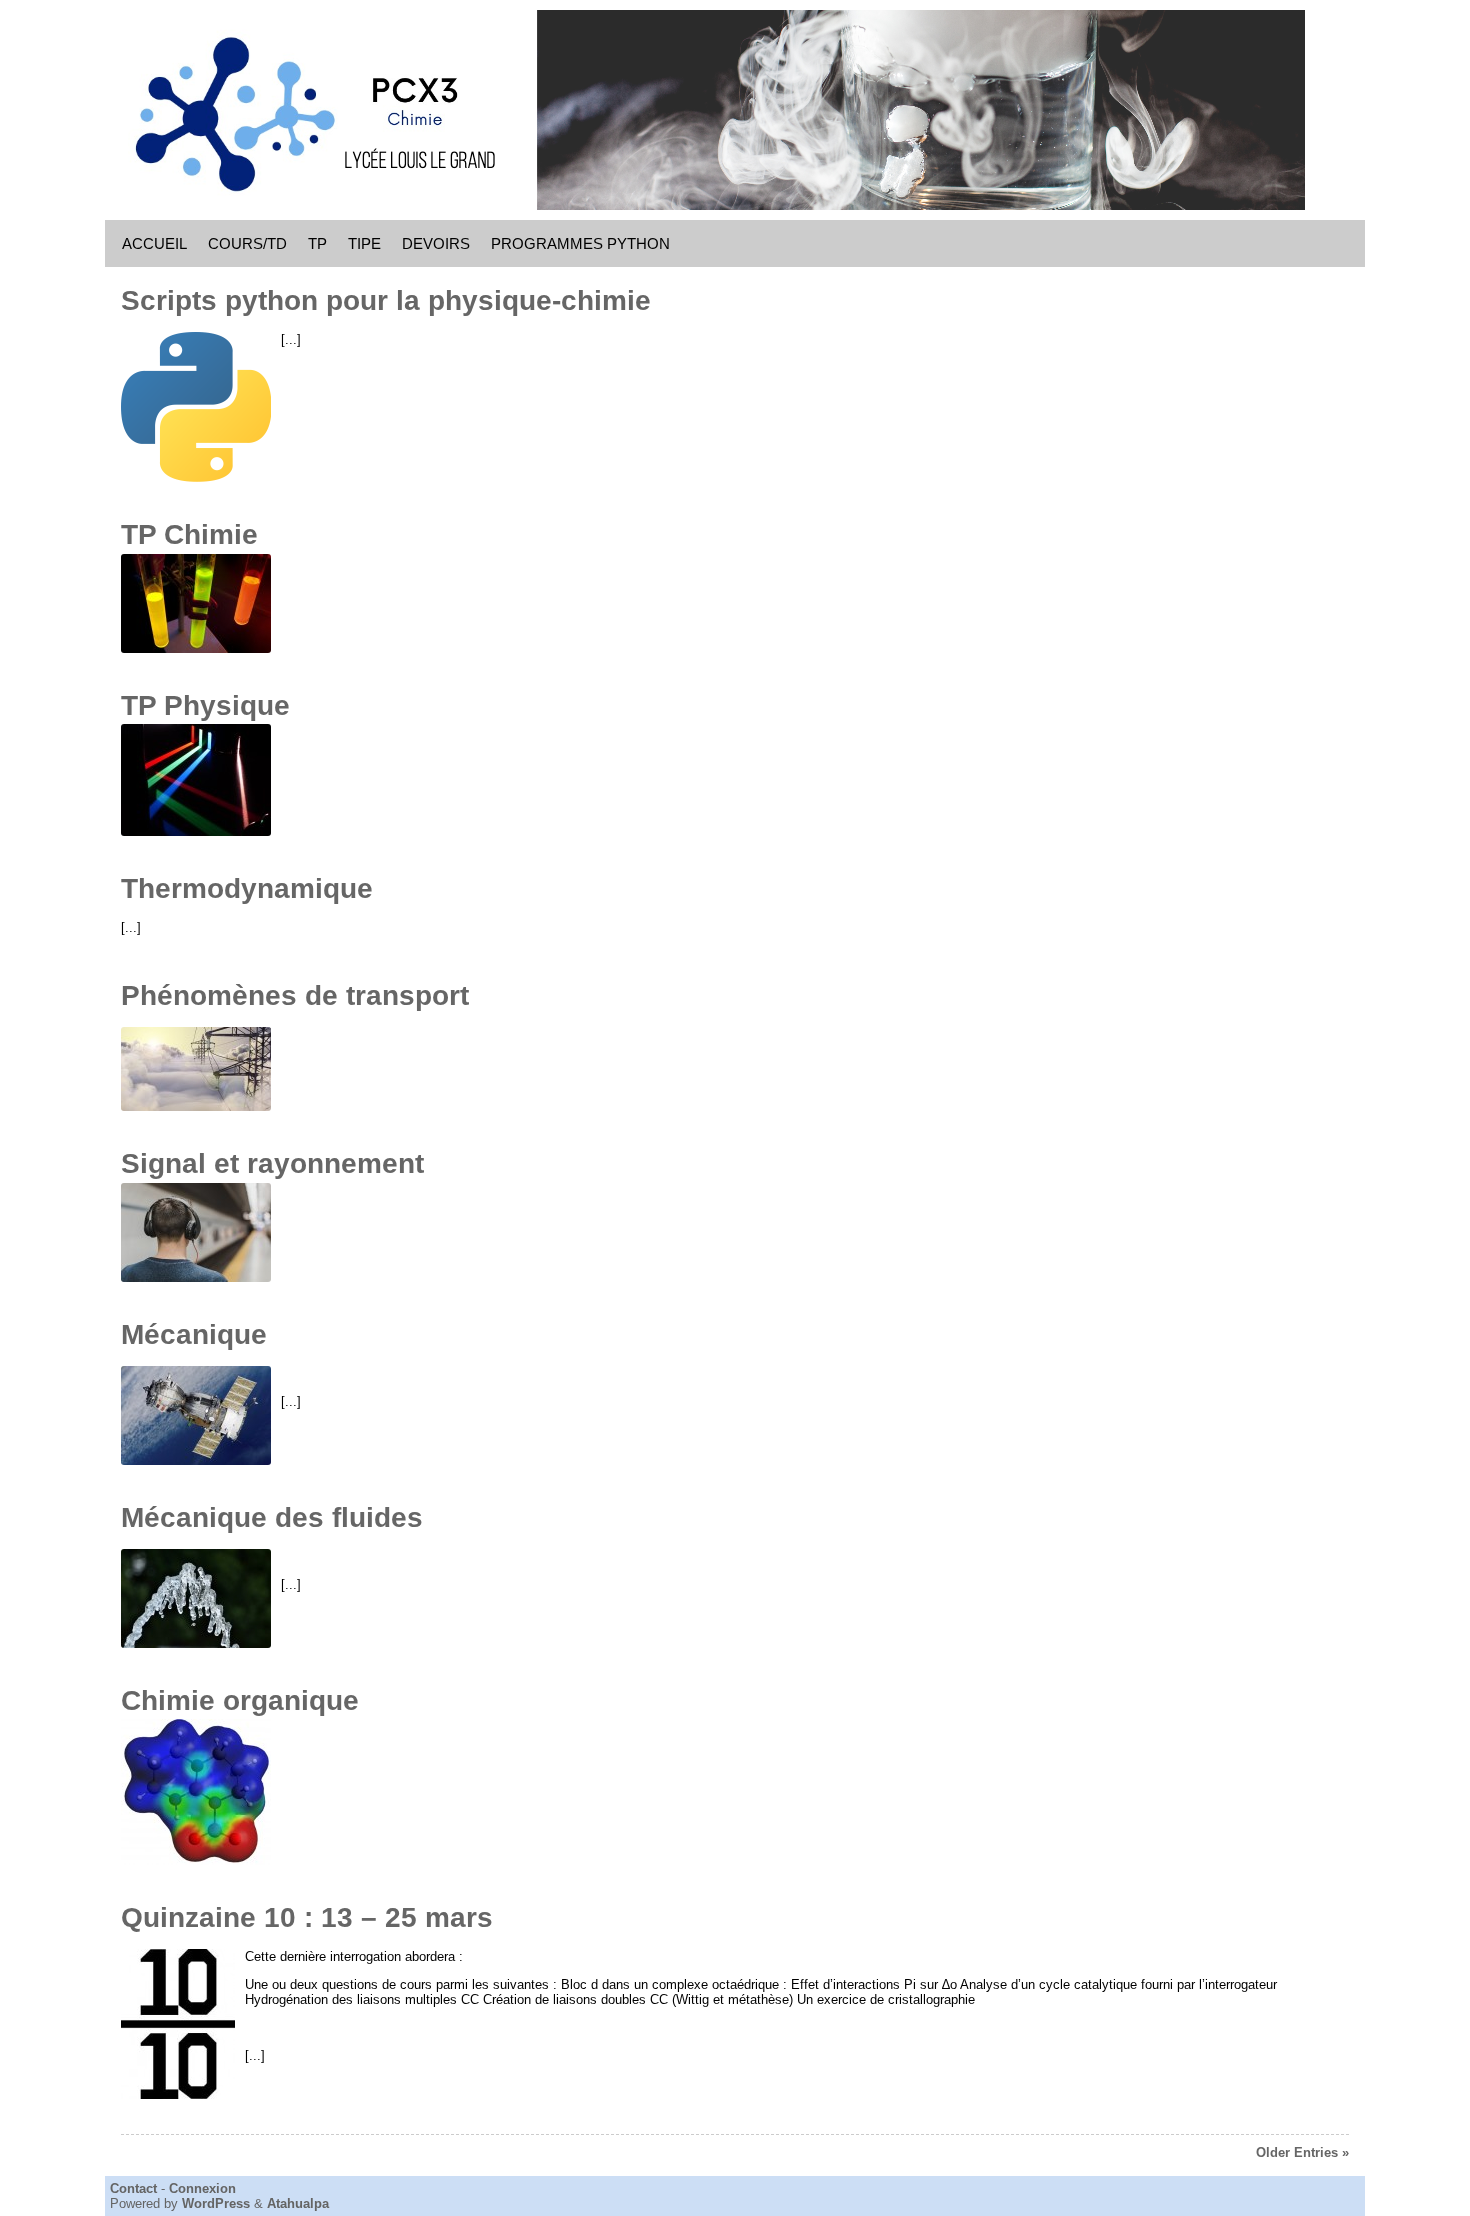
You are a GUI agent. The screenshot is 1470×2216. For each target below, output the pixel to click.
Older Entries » (1302, 2152)
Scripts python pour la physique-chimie (386, 300)
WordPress (216, 2203)
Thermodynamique (247, 888)
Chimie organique (240, 1700)
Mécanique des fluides (272, 1517)
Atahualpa (298, 2203)
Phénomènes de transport (295, 995)
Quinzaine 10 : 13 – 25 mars (307, 1917)
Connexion (202, 2188)
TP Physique (205, 705)
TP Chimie (189, 534)
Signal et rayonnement (272, 1163)
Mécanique (194, 1334)
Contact (133, 2188)
